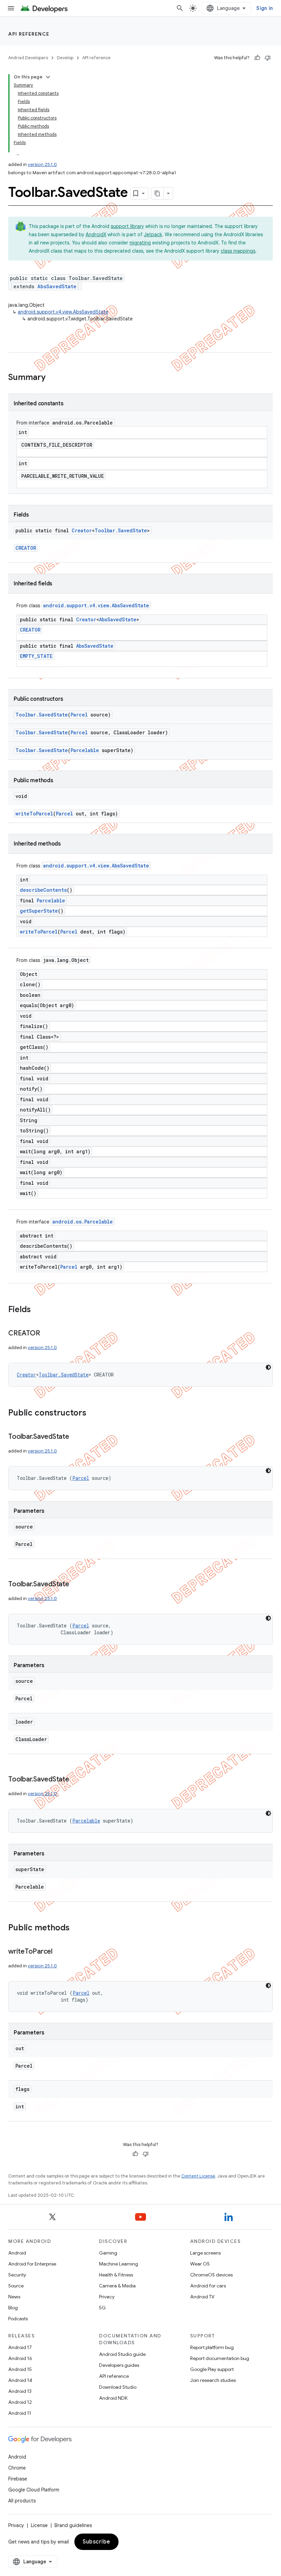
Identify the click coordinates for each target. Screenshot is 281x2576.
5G (102, 2308)
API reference (29, 34)
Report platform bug (212, 2347)
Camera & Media (117, 2286)
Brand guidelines (73, 2525)
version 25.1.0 (42, 164)
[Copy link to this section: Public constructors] (93, 1413)
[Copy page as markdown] (158, 193)
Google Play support (212, 2369)
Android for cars (208, 2286)
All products (22, 2501)
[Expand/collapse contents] (48, 77)
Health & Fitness (116, 2275)
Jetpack (153, 234)
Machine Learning (119, 2264)
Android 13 (20, 2391)
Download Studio (118, 2387)
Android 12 (20, 2402)
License (39, 2525)
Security (17, 2275)
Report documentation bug (220, 2358)
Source (16, 2286)
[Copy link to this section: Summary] (52, 378)
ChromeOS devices (211, 2275)
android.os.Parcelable (83, 1222)
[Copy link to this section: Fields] (38, 1310)
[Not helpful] (268, 58)
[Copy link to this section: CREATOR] (47, 1334)
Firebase (18, 2479)
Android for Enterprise (32, 2264)
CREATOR (26, 548)
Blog (13, 2308)
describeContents (43, 890)
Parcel (79, 715)
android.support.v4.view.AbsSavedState (63, 312)
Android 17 (20, 2347)
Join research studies (213, 2380)
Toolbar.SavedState (121, 530)
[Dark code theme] (268, 1367)
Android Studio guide (122, 2354)
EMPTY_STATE (36, 656)
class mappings (238, 251)
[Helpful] (257, 58)
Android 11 (20, 2413)
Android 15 (20, 2369)
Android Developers (28, 58)
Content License (198, 2176)
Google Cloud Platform (34, 2490)
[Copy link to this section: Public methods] (76, 1928)
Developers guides (119, 2365)
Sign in (265, 8)
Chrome (17, 2468)
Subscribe (96, 2542)
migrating (140, 243)
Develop (65, 58)
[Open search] (180, 8)
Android (17, 2253)
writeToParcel (34, 814)
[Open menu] (11, 8)
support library (127, 226)
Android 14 (20, 2380)
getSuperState (39, 911)
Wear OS (200, 2264)
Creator (82, 530)
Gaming (108, 2253)
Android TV (202, 2297)
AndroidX (96, 234)
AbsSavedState (57, 286)
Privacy (107, 2297)
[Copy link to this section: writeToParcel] (59, 1952)
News (14, 2297)
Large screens (205, 2253)
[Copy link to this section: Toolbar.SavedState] (76, 1437)
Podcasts (18, 2319)
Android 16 (20, 2358)
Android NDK (113, 2398)
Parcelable (85, 750)
